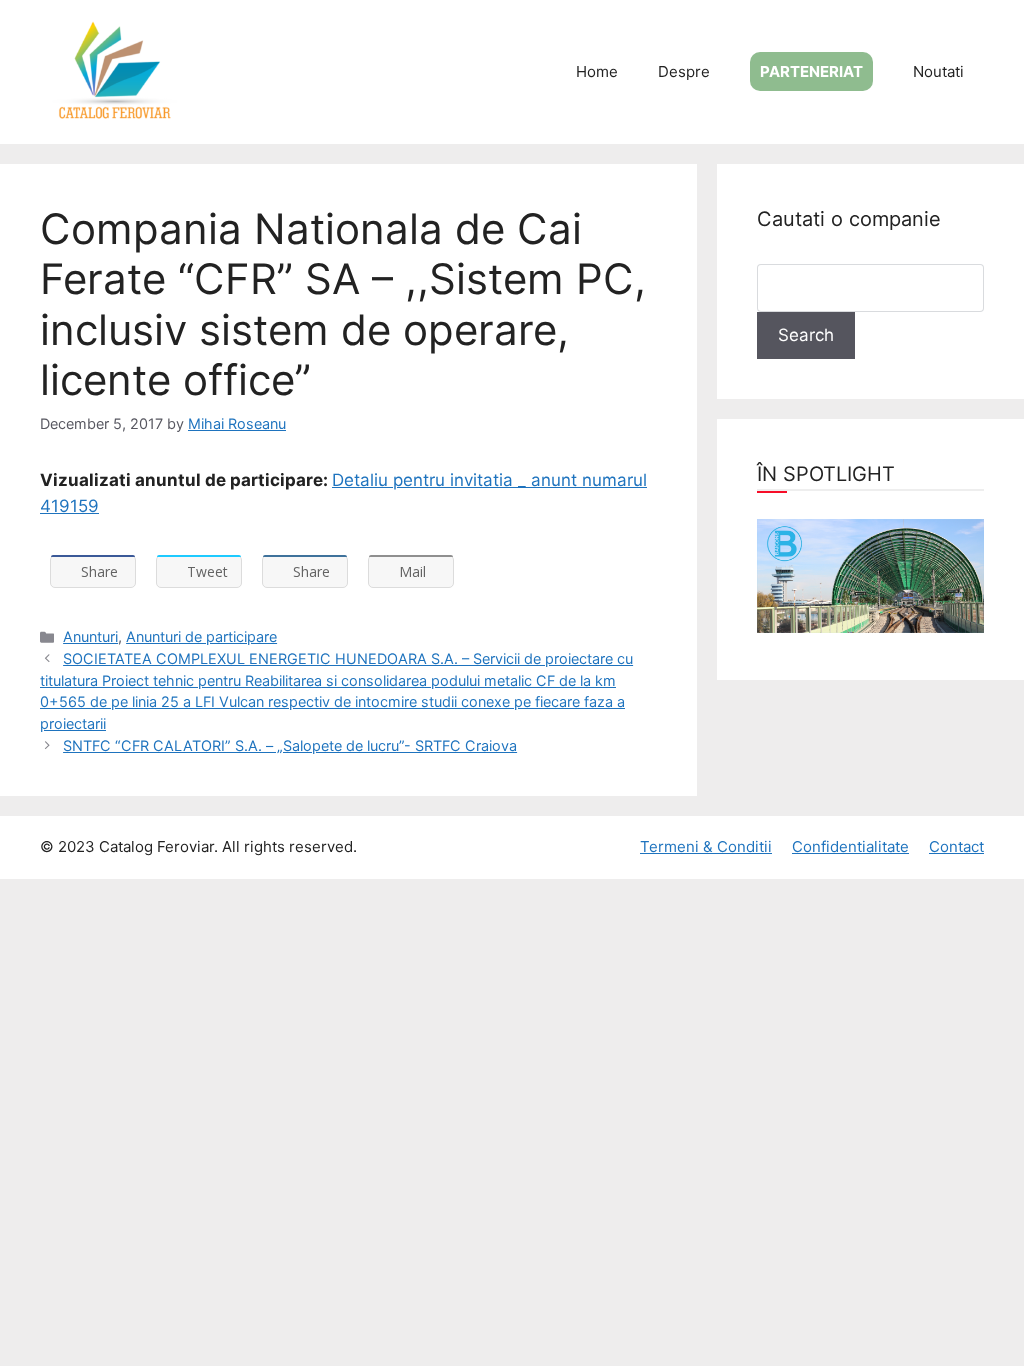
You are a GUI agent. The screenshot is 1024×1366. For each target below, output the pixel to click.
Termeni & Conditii (706, 846)
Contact (956, 846)
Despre (684, 71)
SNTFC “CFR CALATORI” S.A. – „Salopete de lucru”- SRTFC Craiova (290, 745)
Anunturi (90, 636)
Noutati (938, 71)
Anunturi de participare (201, 636)
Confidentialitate (850, 846)
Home (597, 71)
